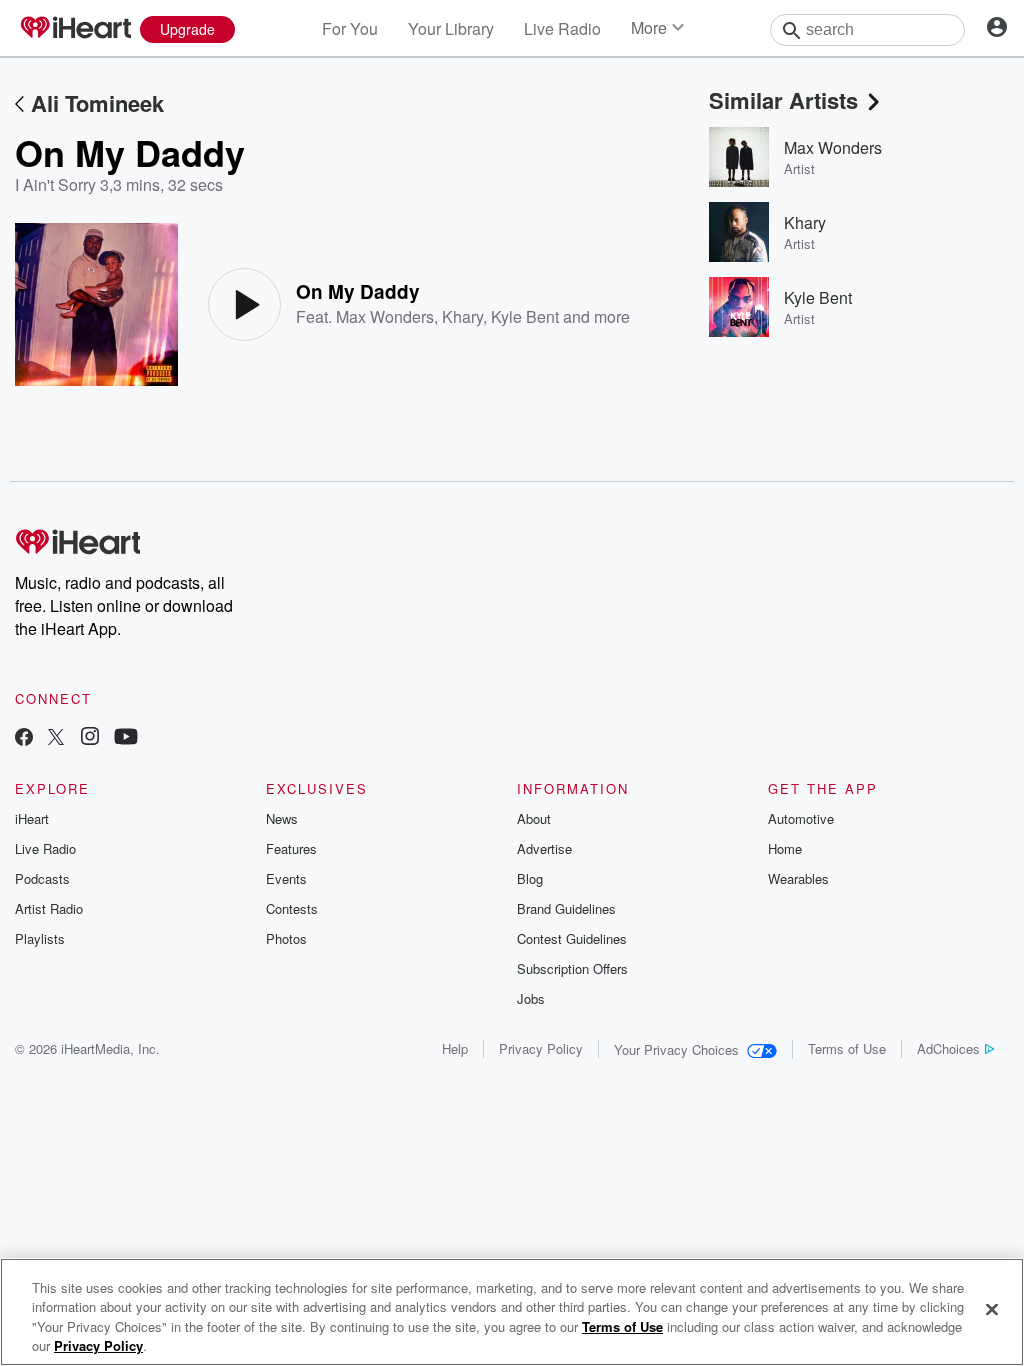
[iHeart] (75, 29)
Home (785, 848)
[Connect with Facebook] (24, 738)
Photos (286, 938)
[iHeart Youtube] (126, 738)
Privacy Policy (541, 1048)
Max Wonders (385, 316)
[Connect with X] (56, 738)
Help (455, 1048)
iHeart (32, 818)
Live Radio (562, 28)
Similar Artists (783, 100)
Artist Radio (49, 908)
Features (291, 848)
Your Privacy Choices (676, 1049)
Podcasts (42, 878)
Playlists (40, 938)
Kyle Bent (525, 316)
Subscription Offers (572, 968)
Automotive (801, 818)
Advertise (544, 848)
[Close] (992, 1309)
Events (286, 878)
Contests (292, 908)
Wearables (798, 878)
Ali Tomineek (97, 103)
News (282, 818)
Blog (530, 878)
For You (350, 28)
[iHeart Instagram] (90, 738)
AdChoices (948, 1048)
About (534, 818)
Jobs (531, 998)
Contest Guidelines (572, 938)
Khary (462, 316)
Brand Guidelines (566, 908)
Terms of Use (847, 1048)
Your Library (451, 28)
